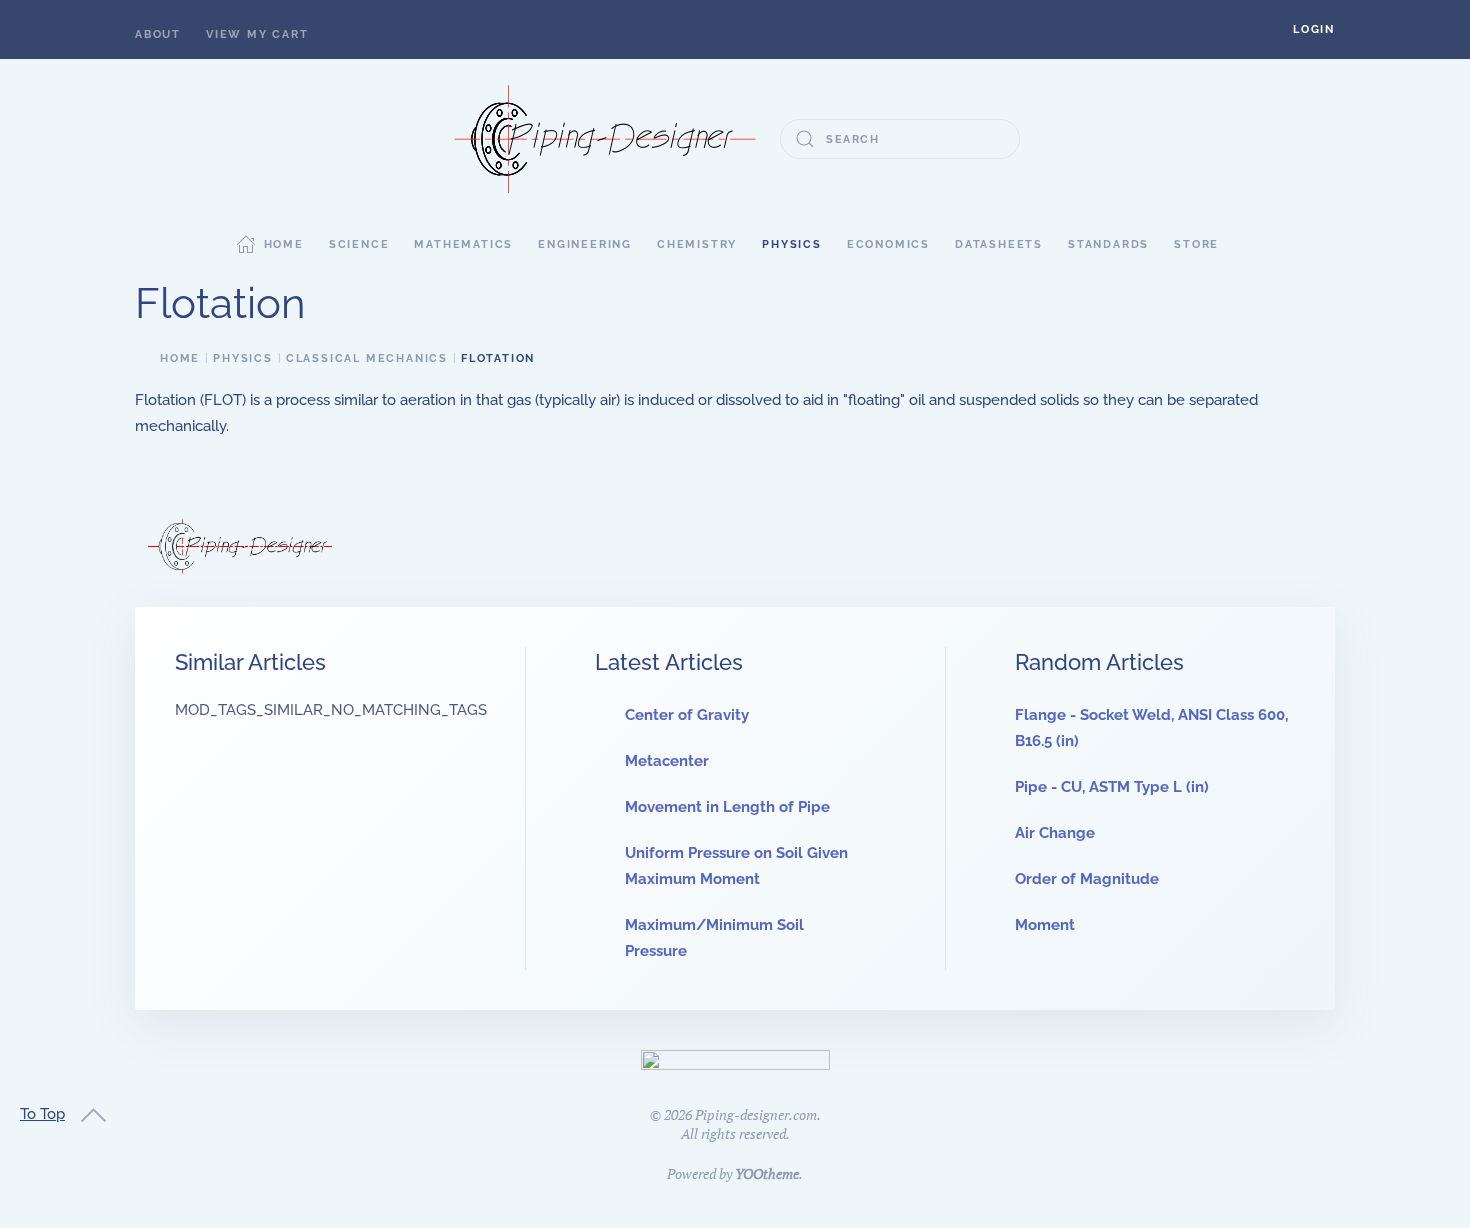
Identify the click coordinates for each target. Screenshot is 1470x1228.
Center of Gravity (687, 715)
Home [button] (284, 244)
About (158, 34)
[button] (1314, 29)
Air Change (1055, 833)
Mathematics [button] (463, 244)
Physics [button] (792, 244)
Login (1314, 29)
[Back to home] (605, 139)
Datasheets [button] (999, 244)
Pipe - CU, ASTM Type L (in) (1112, 787)
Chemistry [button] (697, 244)
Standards (1108, 244)
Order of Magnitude (1087, 879)
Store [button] (1196, 244)
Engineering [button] (585, 244)
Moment (1045, 925)
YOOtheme (767, 1173)
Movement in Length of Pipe (727, 807)
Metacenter (667, 761)
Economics (888, 244)
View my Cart (257, 34)
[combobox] (900, 139)
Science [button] (359, 244)
